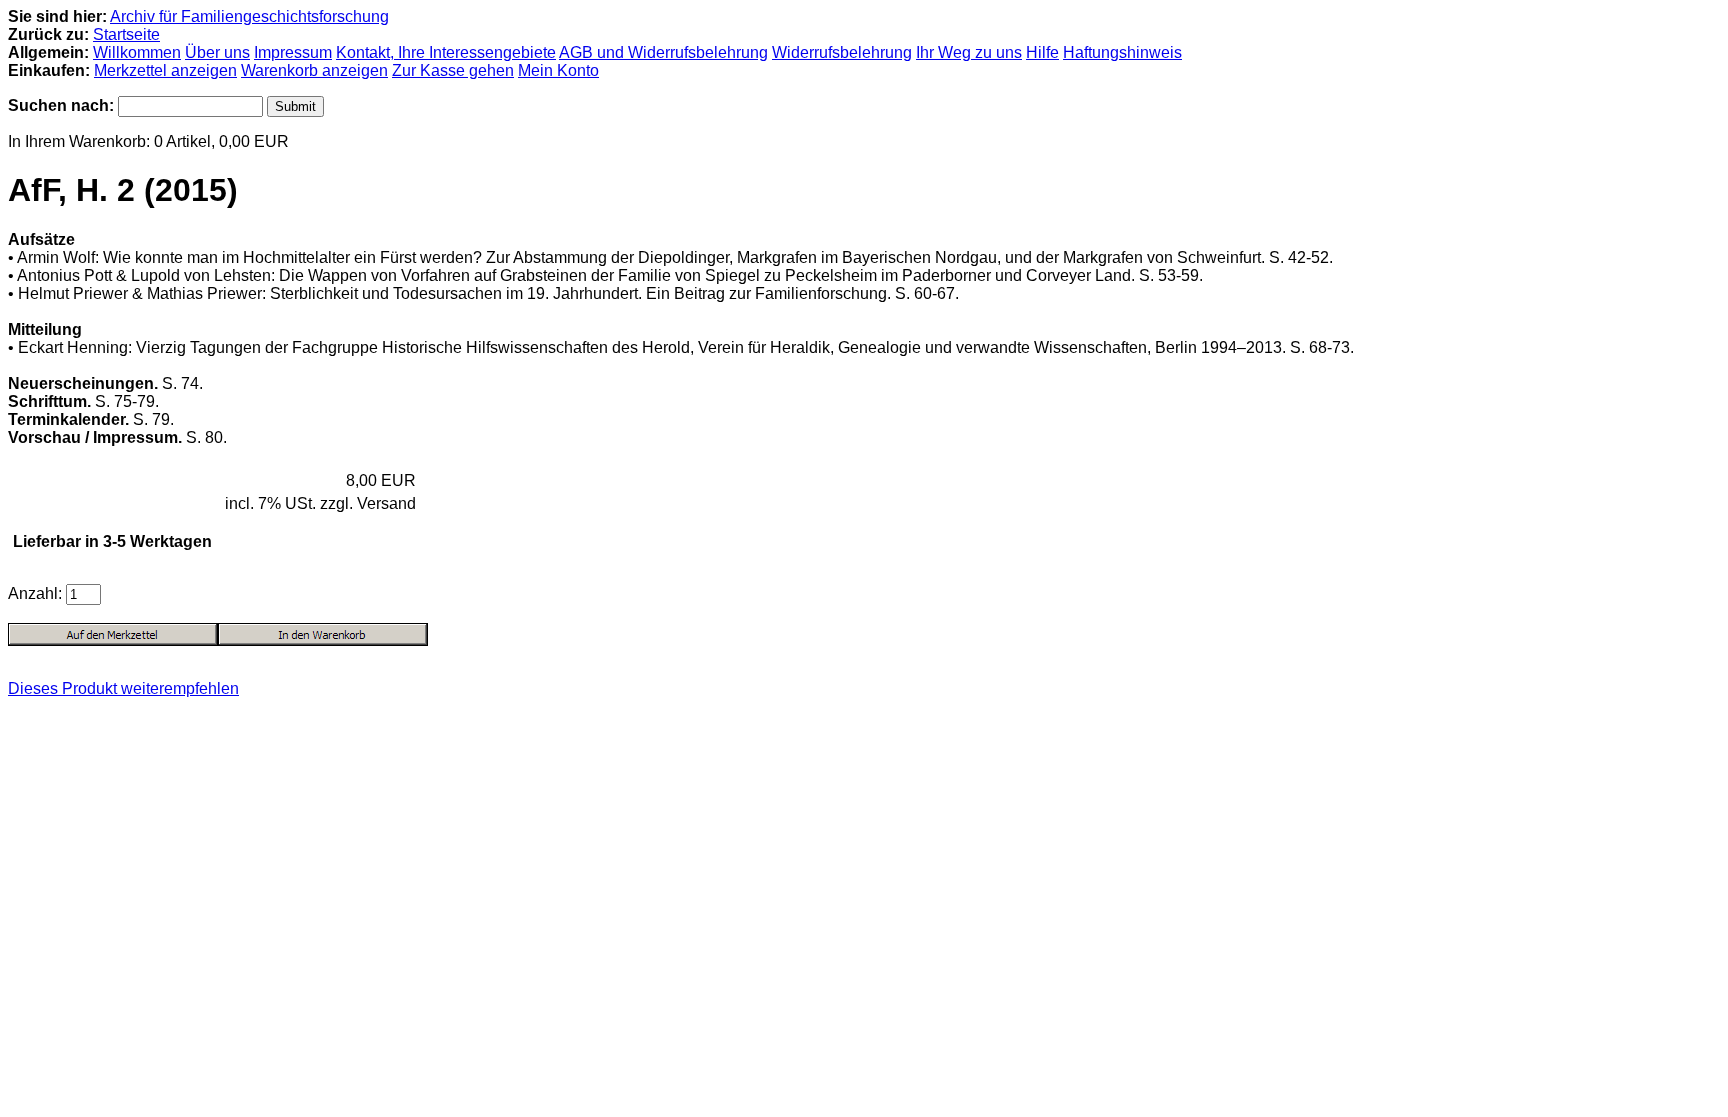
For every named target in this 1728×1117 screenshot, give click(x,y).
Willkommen (137, 52)
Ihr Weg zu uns (969, 52)
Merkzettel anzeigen (165, 70)
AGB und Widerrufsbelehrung (663, 52)
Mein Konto (558, 70)
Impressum (293, 52)
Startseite (126, 34)
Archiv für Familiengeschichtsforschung (249, 16)
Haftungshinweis (1122, 52)
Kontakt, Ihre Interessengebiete (446, 52)
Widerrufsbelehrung (842, 52)
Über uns (217, 52)
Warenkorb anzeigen (314, 70)
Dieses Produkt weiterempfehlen (123, 688)
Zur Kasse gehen (453, 70)
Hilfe (1042, 52)
